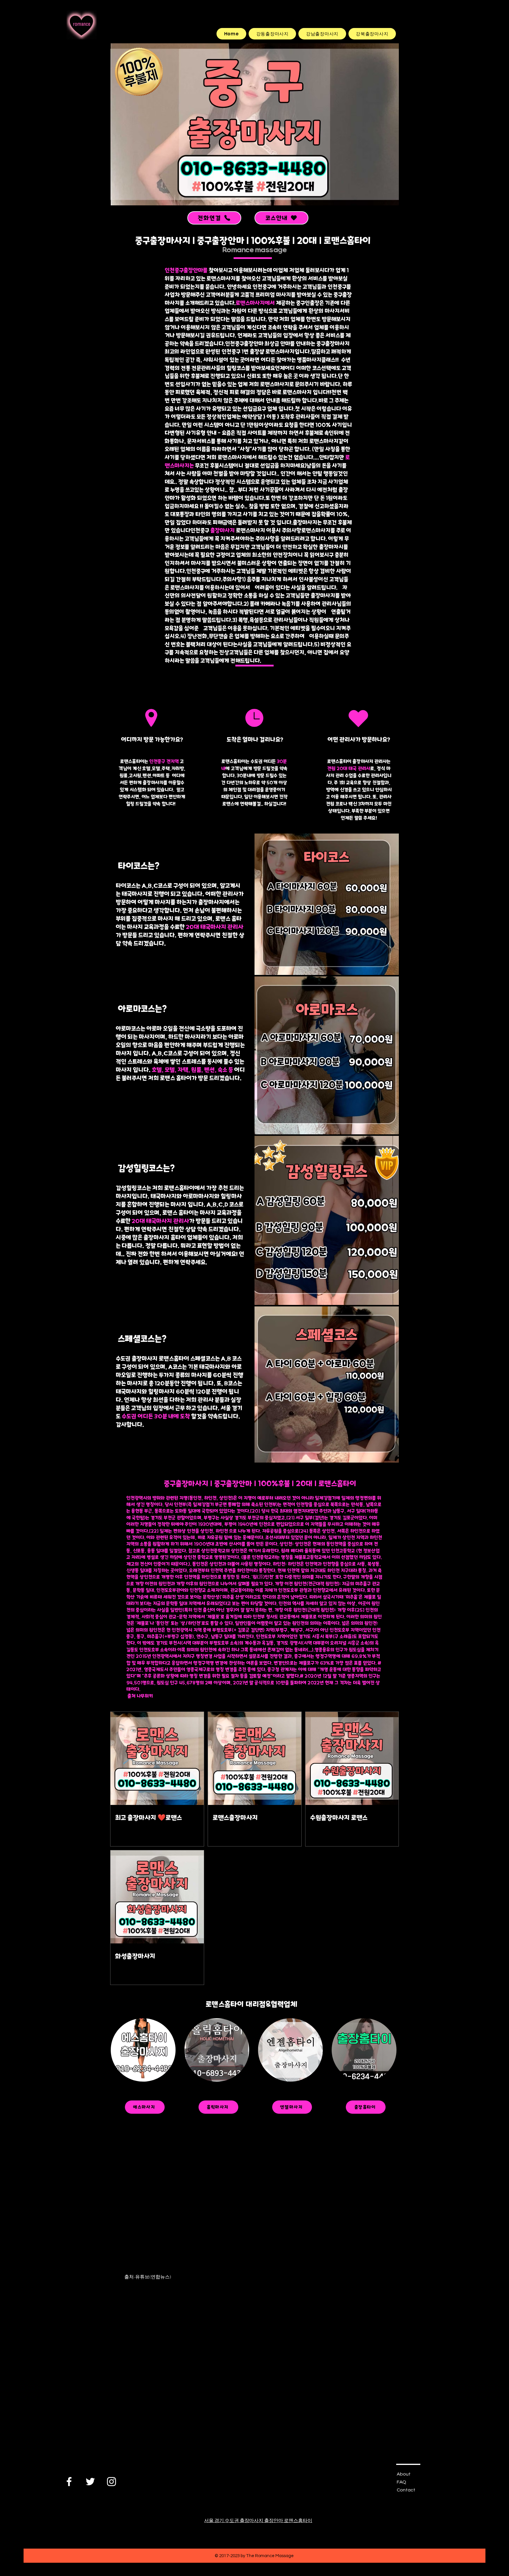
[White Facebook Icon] (69, 2482)
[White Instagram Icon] (111, 2482)
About (404, 2474)
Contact (406, 2490)
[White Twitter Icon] (90, 2482)
